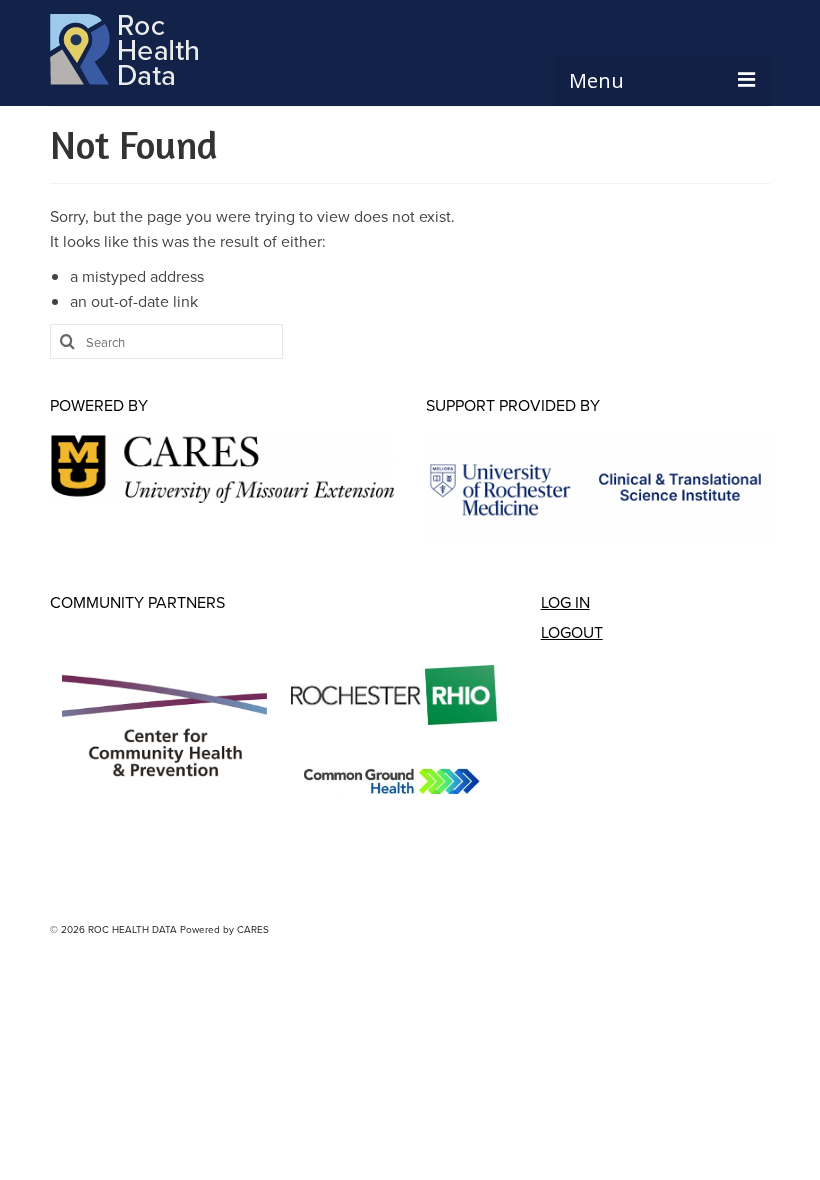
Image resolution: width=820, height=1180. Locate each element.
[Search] (65, 341)
